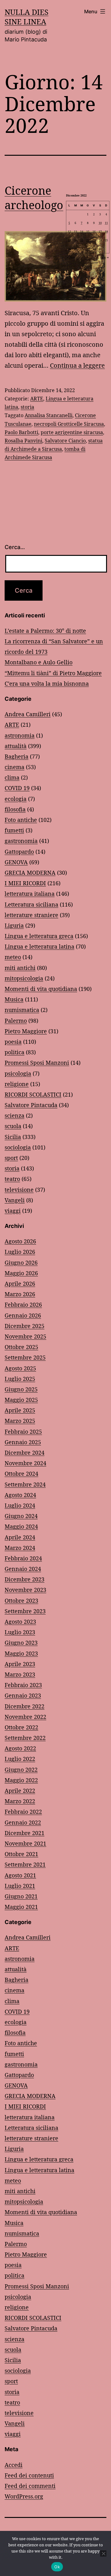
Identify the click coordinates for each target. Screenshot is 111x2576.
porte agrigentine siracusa (72, 432)
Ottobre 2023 (21, 1601)
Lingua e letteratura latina (39, 946)
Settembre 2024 (25, 1484)
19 (69, 240)
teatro (12, 1179)
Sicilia (13, 1137)
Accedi (14, 2465)
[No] (103, 2553)
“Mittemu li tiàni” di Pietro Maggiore (53, 673)
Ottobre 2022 (21, 1727)
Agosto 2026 (20, 1241)
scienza (14, 1115)
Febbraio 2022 (23, 1812)
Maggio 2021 (21, 1907)
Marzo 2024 (20, 1548)
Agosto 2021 (20, 1875)
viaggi (13, 1211)
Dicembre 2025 (25, 1326)
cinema (14, 767)
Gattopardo (19, 852)
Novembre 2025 (25, 1336)
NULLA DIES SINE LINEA (27, 17)
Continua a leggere (77, 365)
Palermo (16, 1021)
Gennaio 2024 (23, 1569)
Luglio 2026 (20, 1252)
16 (94, 232)
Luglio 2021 (20, 1886)
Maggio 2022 (21, 1780)
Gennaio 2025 (23, 1442)
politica (14, 1052)
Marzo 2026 (20, 1294)
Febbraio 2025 (23, 1432)
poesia (13, 1042)
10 (100, 223)
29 (88, 249)
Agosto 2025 (20, 1368)
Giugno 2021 (21, 1896)
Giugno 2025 (21, 1389)
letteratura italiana (30, 894)
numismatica (22, 1010)
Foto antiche (21, 820)
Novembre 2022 (25, 1717)
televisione (19, 1190)
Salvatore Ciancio (65, 441)
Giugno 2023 (21, 1643)
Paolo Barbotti (21, 432)
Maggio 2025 (21, 1400)
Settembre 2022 (25, 1738)
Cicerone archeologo (34, 198)
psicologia (18, 1073)
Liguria (14, 925)
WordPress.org (24, 2496)
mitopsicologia (24, 978)
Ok (57, 2567)
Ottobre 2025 (21, 1347)
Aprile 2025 (20, 1410)
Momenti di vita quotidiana (41, 989)
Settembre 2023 (25, 1611)
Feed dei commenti (30, 2486)
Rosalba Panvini (23, 441)
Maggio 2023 (21, 1653)
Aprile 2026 (20, 1284)
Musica (14, 999)
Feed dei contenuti (29, 2475)
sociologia (18, 1147)
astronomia (20, 735)
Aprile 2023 (20, 1664)
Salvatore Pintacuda (31, 1105)
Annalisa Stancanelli (49, 415)
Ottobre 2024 (21, 1474)
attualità (16, 746)
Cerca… (15, 547)
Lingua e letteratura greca (39, 936)
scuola (13, 1126)
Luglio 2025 (20, 1379)
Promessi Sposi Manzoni (37, 1063)
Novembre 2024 (25, 1463)
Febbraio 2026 (23, 1305)
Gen (103, 257)
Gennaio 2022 (23, 1822)
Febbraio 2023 (23, 1685)
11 (106, 223)
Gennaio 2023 (23, 1695)
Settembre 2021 (25, 1864)
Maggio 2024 (21, 1526)
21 (82, 240)
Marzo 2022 (20, 1801)
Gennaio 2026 (23, 1315)
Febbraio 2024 (23, 1558)
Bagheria (16, 756)
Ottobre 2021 (21, 1854)
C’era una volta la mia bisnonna (47, 683)
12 (69, 232)
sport (11, 1158)
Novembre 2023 (25, 1590)
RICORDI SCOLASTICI (33, 1094)
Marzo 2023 (20, 1674)
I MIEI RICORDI (25, 883)
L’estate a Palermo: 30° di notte (45, 631)
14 (82, 232)
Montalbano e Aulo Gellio (39, 662)
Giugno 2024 (21, 1516)
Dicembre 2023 (25, 1579)
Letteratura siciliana (31, 904)
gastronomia (21, 841)
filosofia (15, 809)
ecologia (16, 799)
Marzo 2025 (20, 1421)
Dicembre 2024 (25, 1453)
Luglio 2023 (20, 1632)
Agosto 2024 (20, 1495)
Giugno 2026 (21, 1263)
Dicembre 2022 (25, 1706)
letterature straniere (31, 915)
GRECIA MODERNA (30, 873)
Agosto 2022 (20, 1748)
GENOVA (16, 862)
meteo (13, 957)
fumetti (14, 830)
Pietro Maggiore (26, 1031)
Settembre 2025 (25, 1357)
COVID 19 (17, 788)
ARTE (37, 399)
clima (12, 777)
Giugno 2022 (21, 1770)
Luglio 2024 (20, 1505)
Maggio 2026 (21, 1273)
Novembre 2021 (25, 1843)
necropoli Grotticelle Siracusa (69, 424)
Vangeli (15, 1200)
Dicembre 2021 (25, 1833)
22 (88, 240)
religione (17, 1084)
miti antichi (20, 968)
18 (106, 232)
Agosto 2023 (20, 1622)
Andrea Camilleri (28, 714)
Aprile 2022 (20, 1791)
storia (27, 407)
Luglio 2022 (20, 1759)
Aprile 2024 (20, 1537)
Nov (72, 257)
